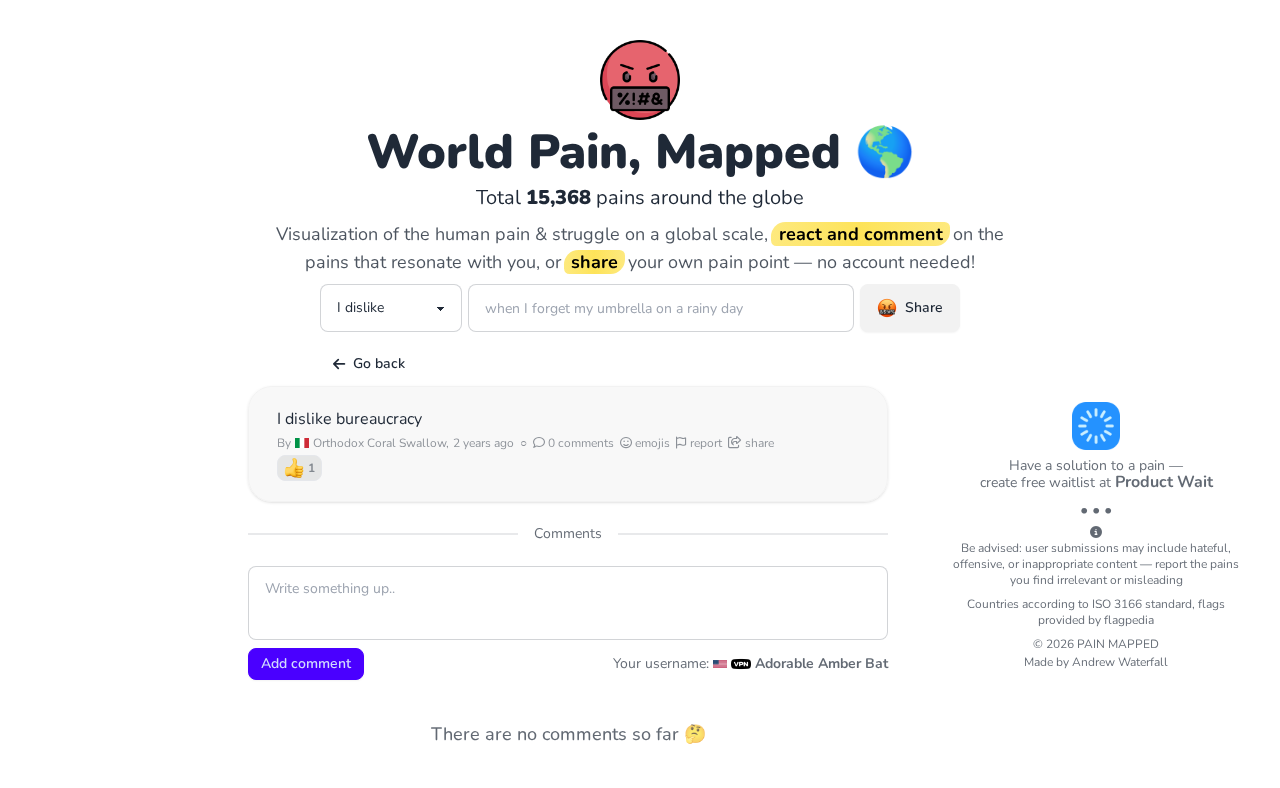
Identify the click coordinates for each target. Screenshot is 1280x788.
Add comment (306, 663)
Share (924, 307)
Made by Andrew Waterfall (1096, 662)
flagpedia (1129, 620)
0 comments (579, 443)
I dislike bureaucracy (349, 419)
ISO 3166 (1117, 604)
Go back (379, 363)
